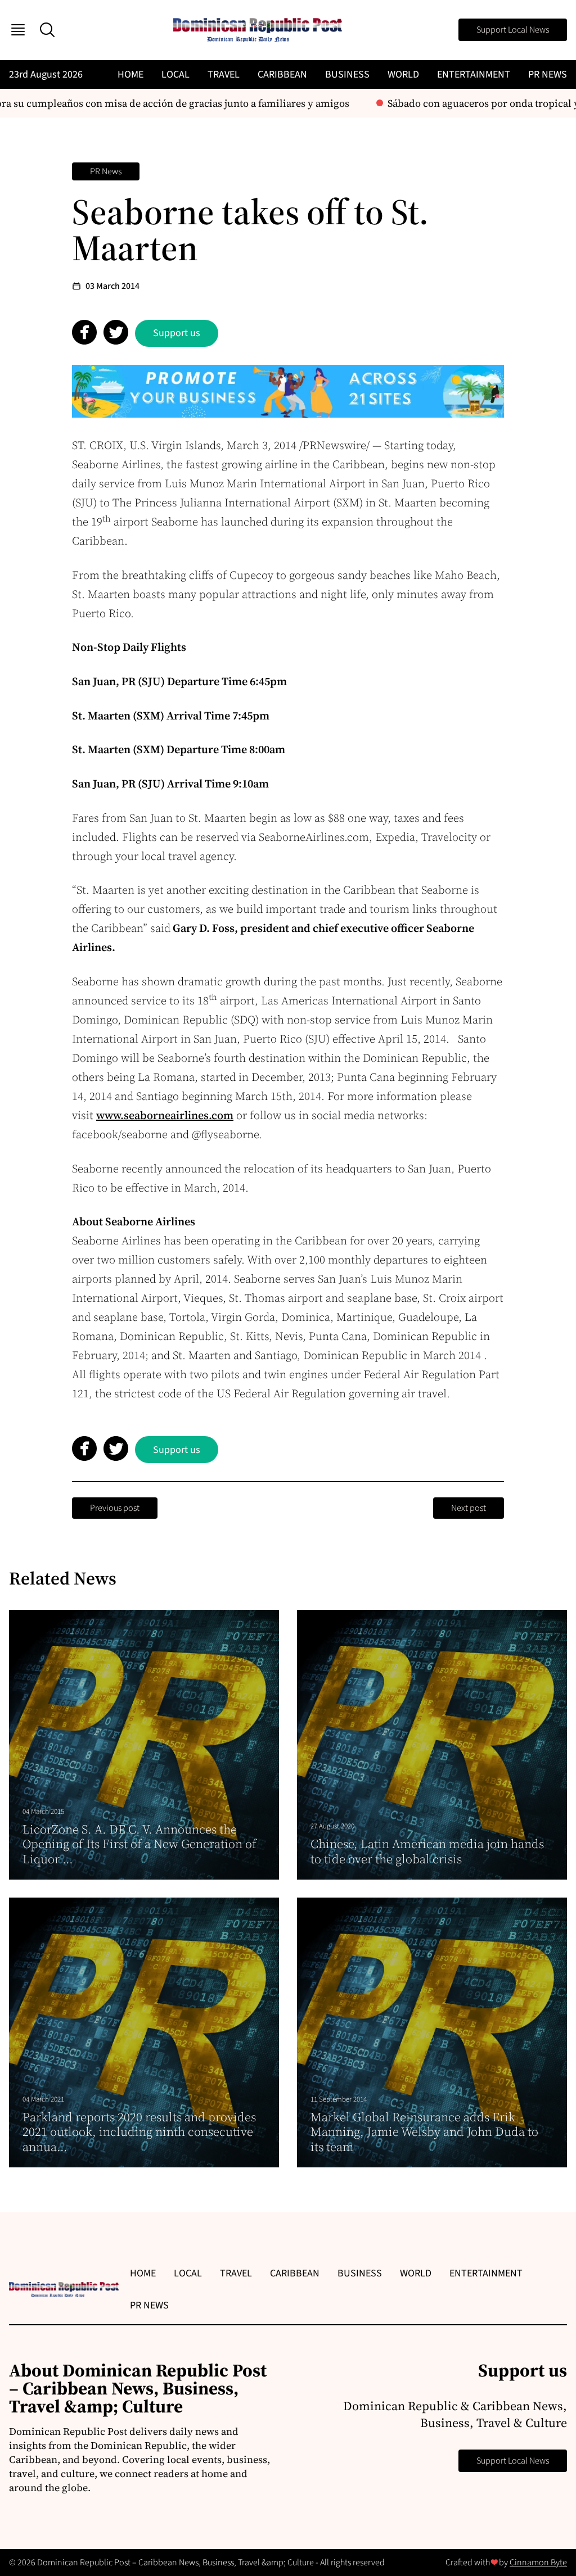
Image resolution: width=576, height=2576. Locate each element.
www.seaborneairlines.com (165, 1115)
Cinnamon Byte (538, 2563)
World (403, 74)
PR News (548, 74)
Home (130, 74)
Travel (224, 74)
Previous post (115, 1508)
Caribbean (282, 74)
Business (347, 74)
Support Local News (513, 30)
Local (175, 74)
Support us (177, 333)
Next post (469, 1508)
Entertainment (474, 74)
